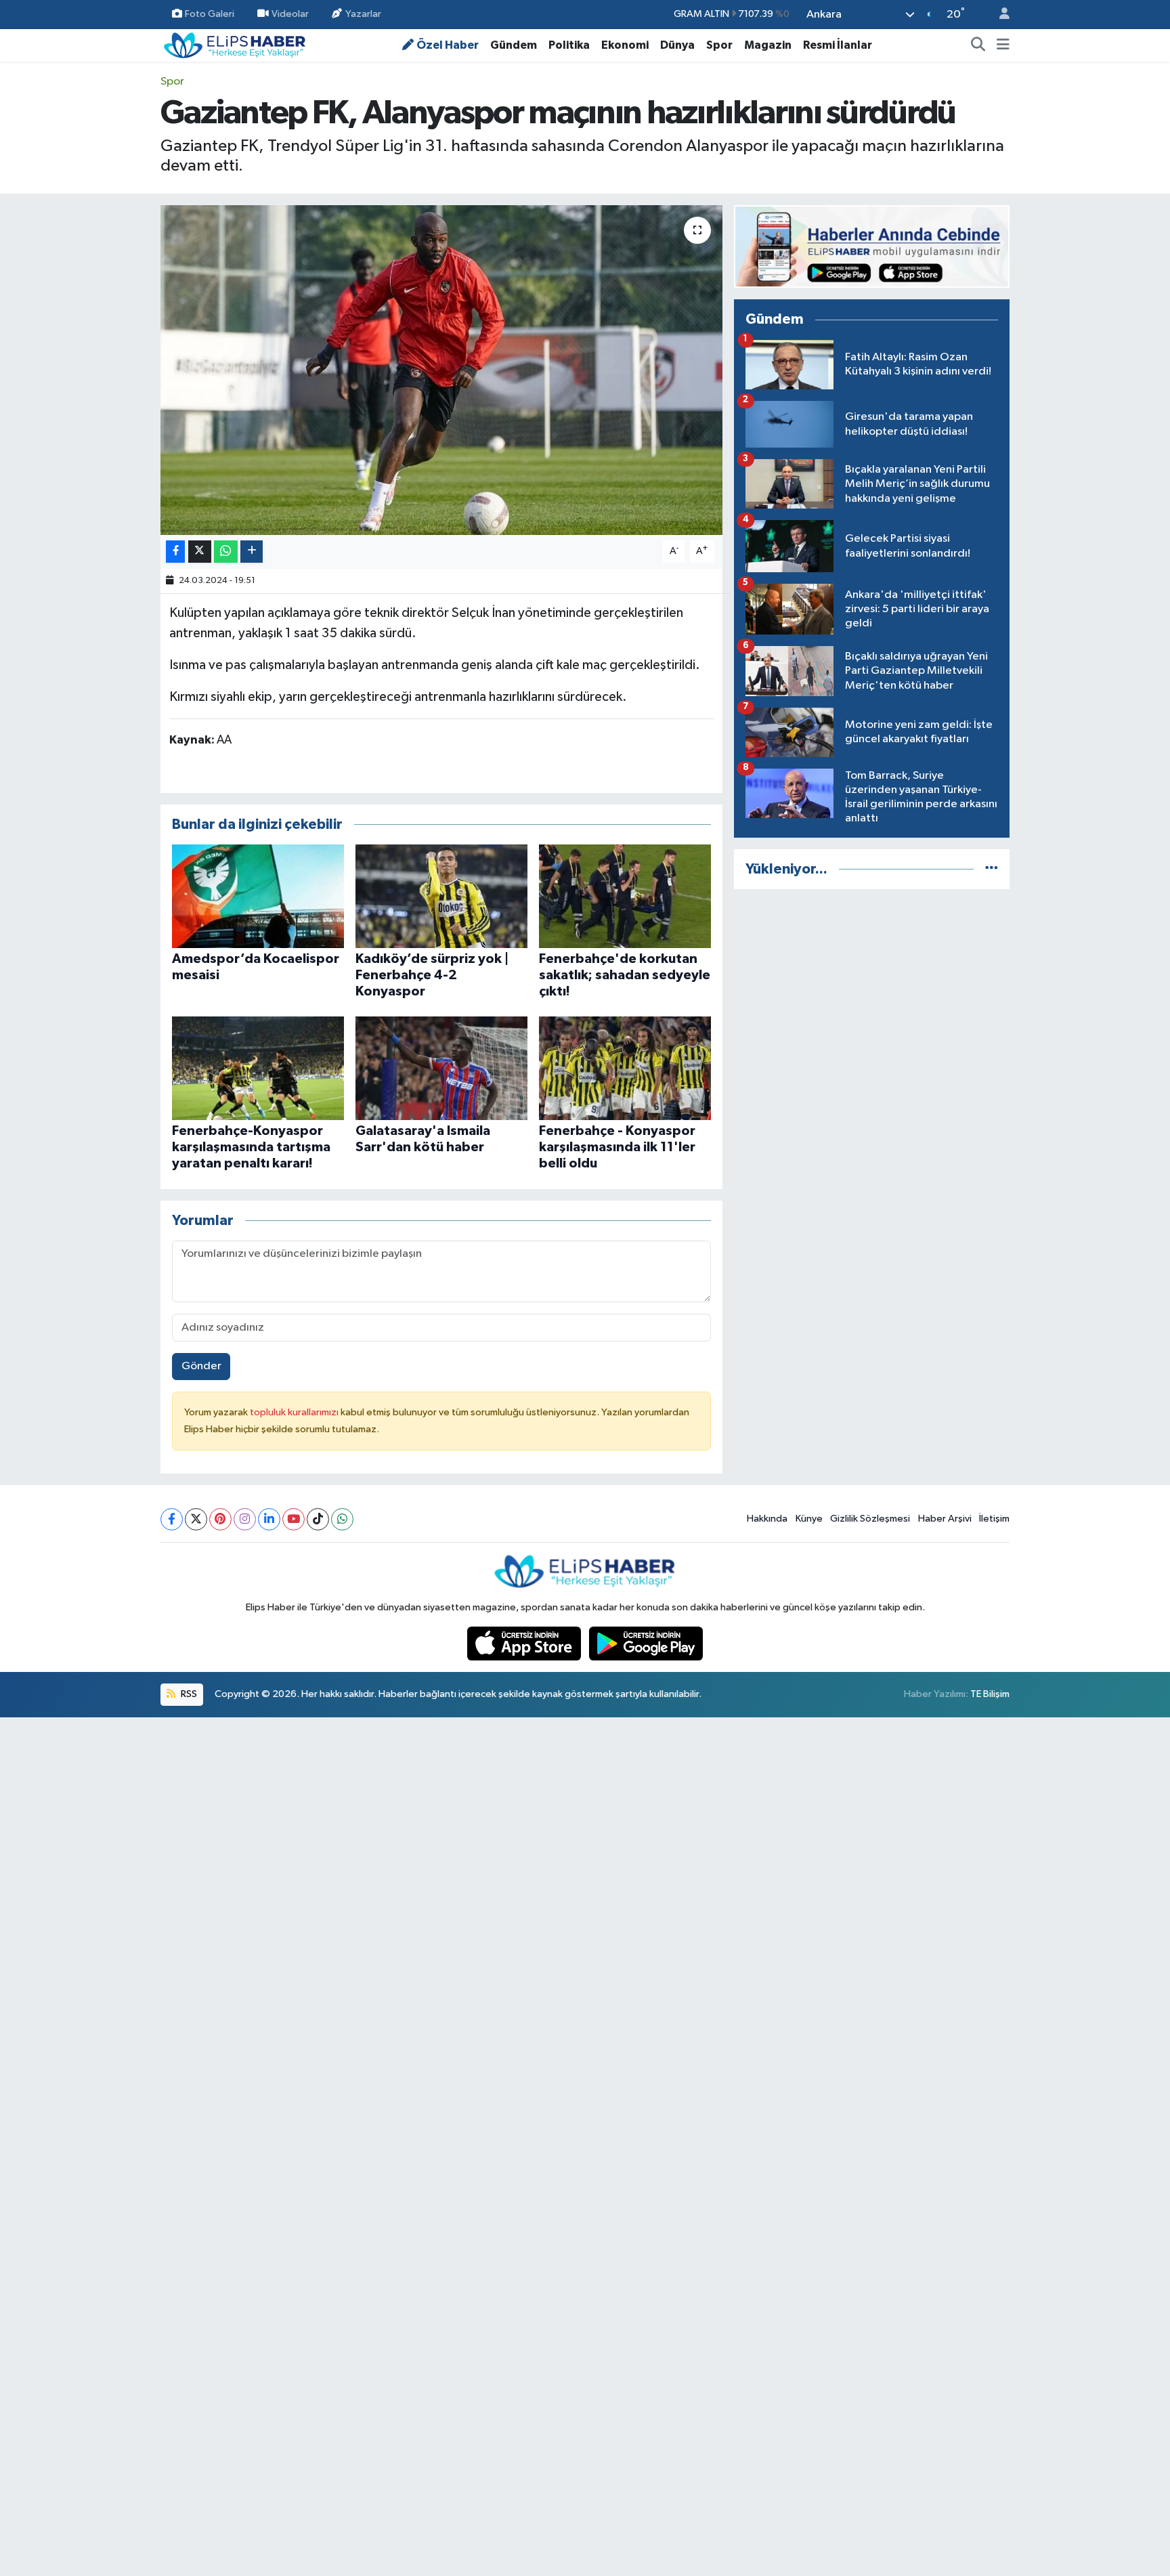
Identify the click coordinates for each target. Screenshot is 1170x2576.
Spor (719, 45)
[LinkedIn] (269, 1519)
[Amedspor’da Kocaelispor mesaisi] (258, 896)
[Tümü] (992, 869)
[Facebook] (172, 1519)
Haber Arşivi (945, 1519)
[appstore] (525, 1643)
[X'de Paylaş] (200, 552)
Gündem (514, 45)
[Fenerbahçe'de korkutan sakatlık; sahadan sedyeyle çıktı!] (625, 896)
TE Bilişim (990, 1694)
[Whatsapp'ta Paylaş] (226, 552)
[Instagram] (245, 1519)
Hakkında (767, 1519)
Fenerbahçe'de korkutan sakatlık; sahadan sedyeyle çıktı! (625, 975)
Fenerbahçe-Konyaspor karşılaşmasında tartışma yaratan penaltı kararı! (251, 1147)
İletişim (994, 1519)
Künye (809, 1519)
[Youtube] (294, 1519)
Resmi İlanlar (838, 45)
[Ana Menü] (1003, 45)
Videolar (290, 14)
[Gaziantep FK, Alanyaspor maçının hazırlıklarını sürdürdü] (442, 370)
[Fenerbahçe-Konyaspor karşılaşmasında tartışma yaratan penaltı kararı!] (258, 1068)
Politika (569, 45)
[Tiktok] (318, 1519)
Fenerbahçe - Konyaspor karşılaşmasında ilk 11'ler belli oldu (617, 1147)
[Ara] (978, 45)
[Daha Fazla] (252, 552)
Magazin (768, 45)
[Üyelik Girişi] (999, 15)
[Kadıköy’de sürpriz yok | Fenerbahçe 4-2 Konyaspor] (441, 896)
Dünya (677, 45)
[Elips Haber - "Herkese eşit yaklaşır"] (235, 44)
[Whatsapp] (342, 1519)
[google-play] (646, 1643)
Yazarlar (363, 14)
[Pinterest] (220, 1519)
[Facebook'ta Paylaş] (175, 552)
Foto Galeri (210, 14)
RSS (188, 1694)
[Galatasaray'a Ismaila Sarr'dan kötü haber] (441, 1068)
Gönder (201, 1366)
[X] (196, 1519)
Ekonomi (625, 45)
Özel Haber (448, 45)
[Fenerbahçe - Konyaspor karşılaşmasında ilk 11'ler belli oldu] (625, 1068)
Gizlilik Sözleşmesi (870, 1519)
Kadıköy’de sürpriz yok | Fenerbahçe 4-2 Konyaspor (432, 975)
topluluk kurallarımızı (295, 1412)
